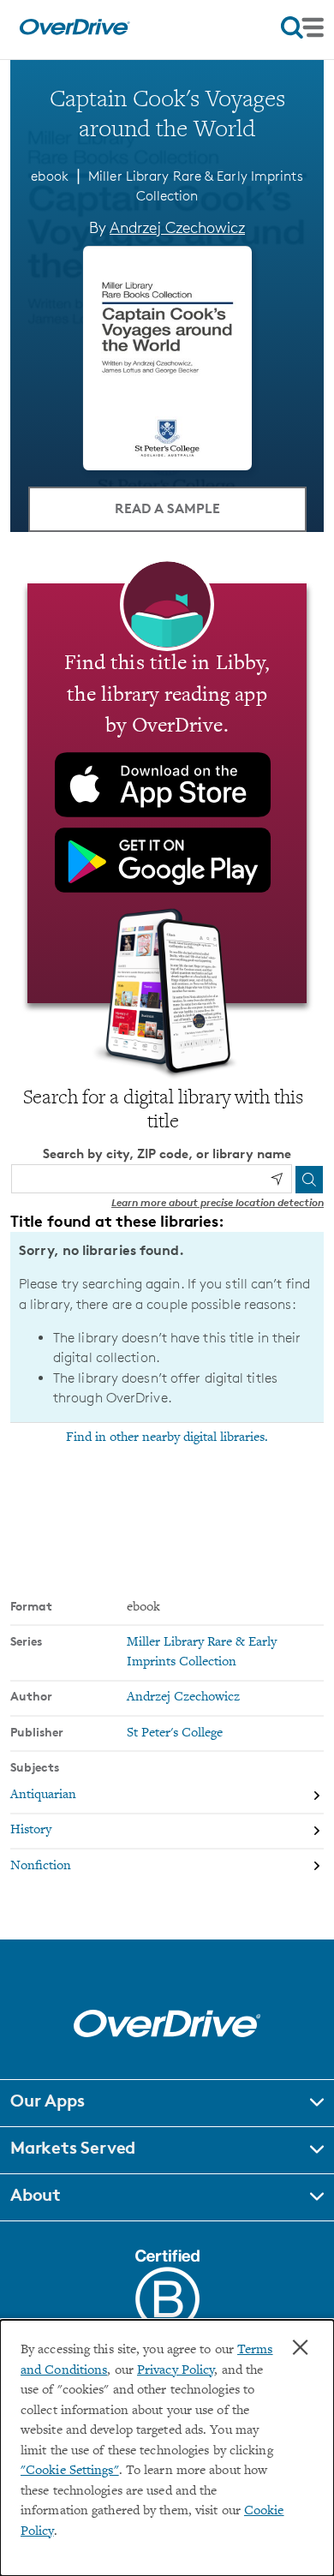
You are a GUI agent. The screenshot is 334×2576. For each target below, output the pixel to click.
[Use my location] (277, 1179)
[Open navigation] (302, 27)
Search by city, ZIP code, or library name (167, 1154)
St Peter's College (175, 1733)
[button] (167, 2103)
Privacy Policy (176, 2371)
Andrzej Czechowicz (177, 227)
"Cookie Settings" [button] (70, 2471)
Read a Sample (167, 508)
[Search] (309, 1180)
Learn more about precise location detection (218, 1202)
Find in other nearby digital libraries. (167, 1437)
